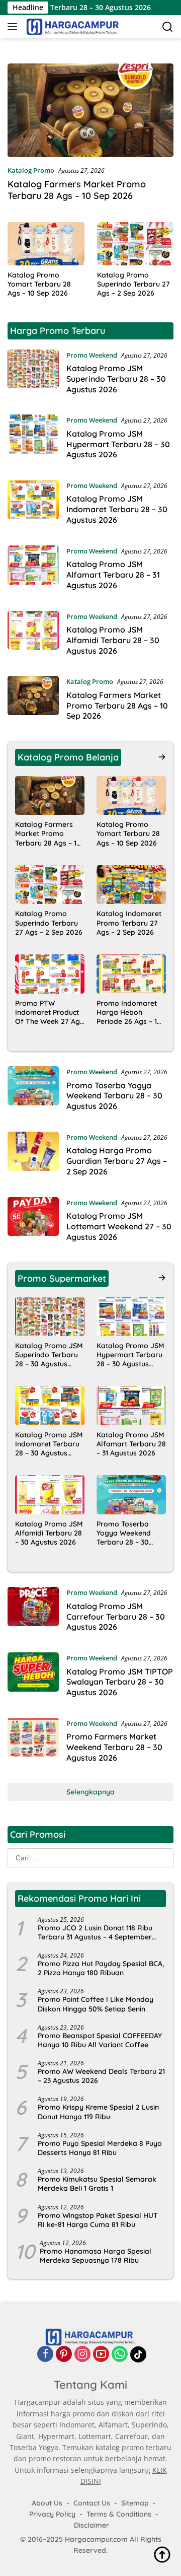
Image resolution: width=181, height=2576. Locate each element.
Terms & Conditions (119, 2514)
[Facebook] (45, 2355)
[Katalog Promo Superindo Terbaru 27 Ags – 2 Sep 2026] (135, 244)
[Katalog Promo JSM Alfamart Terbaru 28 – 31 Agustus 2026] (33, 571)
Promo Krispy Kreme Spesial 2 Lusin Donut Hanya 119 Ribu (98, 2112)
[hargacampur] (71, 27)
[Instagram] (82, 2355)
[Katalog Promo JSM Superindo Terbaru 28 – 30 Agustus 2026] (33, 375)
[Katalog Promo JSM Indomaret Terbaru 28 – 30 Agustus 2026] (33, 505)
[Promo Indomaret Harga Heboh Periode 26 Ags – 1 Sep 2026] (131, 974)
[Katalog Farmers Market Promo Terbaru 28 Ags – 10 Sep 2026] (90, 110)
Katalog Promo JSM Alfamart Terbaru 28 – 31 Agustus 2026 (113, 575)
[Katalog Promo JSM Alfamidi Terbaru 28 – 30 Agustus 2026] (33, 636)
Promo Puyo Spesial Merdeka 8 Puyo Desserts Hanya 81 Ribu (100, 2148)
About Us (47, 2503)
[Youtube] (101, 2355)
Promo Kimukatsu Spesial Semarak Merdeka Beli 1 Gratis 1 (97, 2184)
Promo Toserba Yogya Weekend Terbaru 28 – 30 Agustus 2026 (114, 1096)
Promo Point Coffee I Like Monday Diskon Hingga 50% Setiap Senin (96, 2004)
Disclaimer (92, 2526)
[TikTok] (138, 2355)
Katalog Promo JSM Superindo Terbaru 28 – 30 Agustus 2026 (116, 379)
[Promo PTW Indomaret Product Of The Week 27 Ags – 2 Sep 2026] (50, 974)
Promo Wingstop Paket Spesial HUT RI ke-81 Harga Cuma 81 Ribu (98, 2220)
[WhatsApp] (120, 2355)
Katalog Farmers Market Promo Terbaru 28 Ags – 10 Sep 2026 (77, 190)
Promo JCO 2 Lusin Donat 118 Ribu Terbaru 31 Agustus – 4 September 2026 (95, 1932)
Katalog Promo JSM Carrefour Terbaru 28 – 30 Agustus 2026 (116, 1617)
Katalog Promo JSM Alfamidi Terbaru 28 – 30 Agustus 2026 (113, 640)
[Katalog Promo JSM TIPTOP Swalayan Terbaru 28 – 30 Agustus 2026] (33, 1678)
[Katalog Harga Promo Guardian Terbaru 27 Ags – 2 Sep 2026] (33, 1157)
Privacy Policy (52, 2514)
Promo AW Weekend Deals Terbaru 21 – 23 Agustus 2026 (101, 2076)
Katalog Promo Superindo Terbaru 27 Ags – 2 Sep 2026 (133, 284)
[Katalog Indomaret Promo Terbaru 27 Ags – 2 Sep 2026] (131, 885)
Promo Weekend (92, 355)
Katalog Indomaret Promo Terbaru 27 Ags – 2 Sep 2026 (129, 923)
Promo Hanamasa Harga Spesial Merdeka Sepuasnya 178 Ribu (96, 2256)
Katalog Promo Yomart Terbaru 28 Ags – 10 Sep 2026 (39, 284)
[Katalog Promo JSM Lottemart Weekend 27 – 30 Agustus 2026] (33, 1222)
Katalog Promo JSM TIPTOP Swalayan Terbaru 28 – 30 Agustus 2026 (120, 1682)
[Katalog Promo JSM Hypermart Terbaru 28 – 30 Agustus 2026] (33, 440)
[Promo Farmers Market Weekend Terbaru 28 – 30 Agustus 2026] (33, 1743)
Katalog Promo (31, 170)
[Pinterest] (64, 2355)
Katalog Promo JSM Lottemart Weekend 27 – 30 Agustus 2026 (119, 1226)
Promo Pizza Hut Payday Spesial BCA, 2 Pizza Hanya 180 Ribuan (101, 1968)
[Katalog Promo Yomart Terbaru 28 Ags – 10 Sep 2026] (46, 244)
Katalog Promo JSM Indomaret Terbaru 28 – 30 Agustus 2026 (117, 509)
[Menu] (14, 27)
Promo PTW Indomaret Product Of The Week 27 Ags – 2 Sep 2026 (49, 1013)
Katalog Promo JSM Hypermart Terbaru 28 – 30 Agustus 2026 (118, 444)
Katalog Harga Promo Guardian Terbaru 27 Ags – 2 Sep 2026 (117, 1161)
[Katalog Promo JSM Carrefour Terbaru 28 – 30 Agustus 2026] (33, 1612)
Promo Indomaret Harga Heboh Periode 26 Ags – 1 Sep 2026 (127, 1013)
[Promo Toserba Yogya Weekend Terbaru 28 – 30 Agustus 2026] (33, 1091)
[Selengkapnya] (162, 757)
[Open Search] (168, 27)
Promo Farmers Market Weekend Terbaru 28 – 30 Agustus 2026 (114, 1747)
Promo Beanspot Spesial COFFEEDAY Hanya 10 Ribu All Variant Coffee (100, 2040)
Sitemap (135, 2503)
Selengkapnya (90, 1792)
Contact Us (92, 2503)
